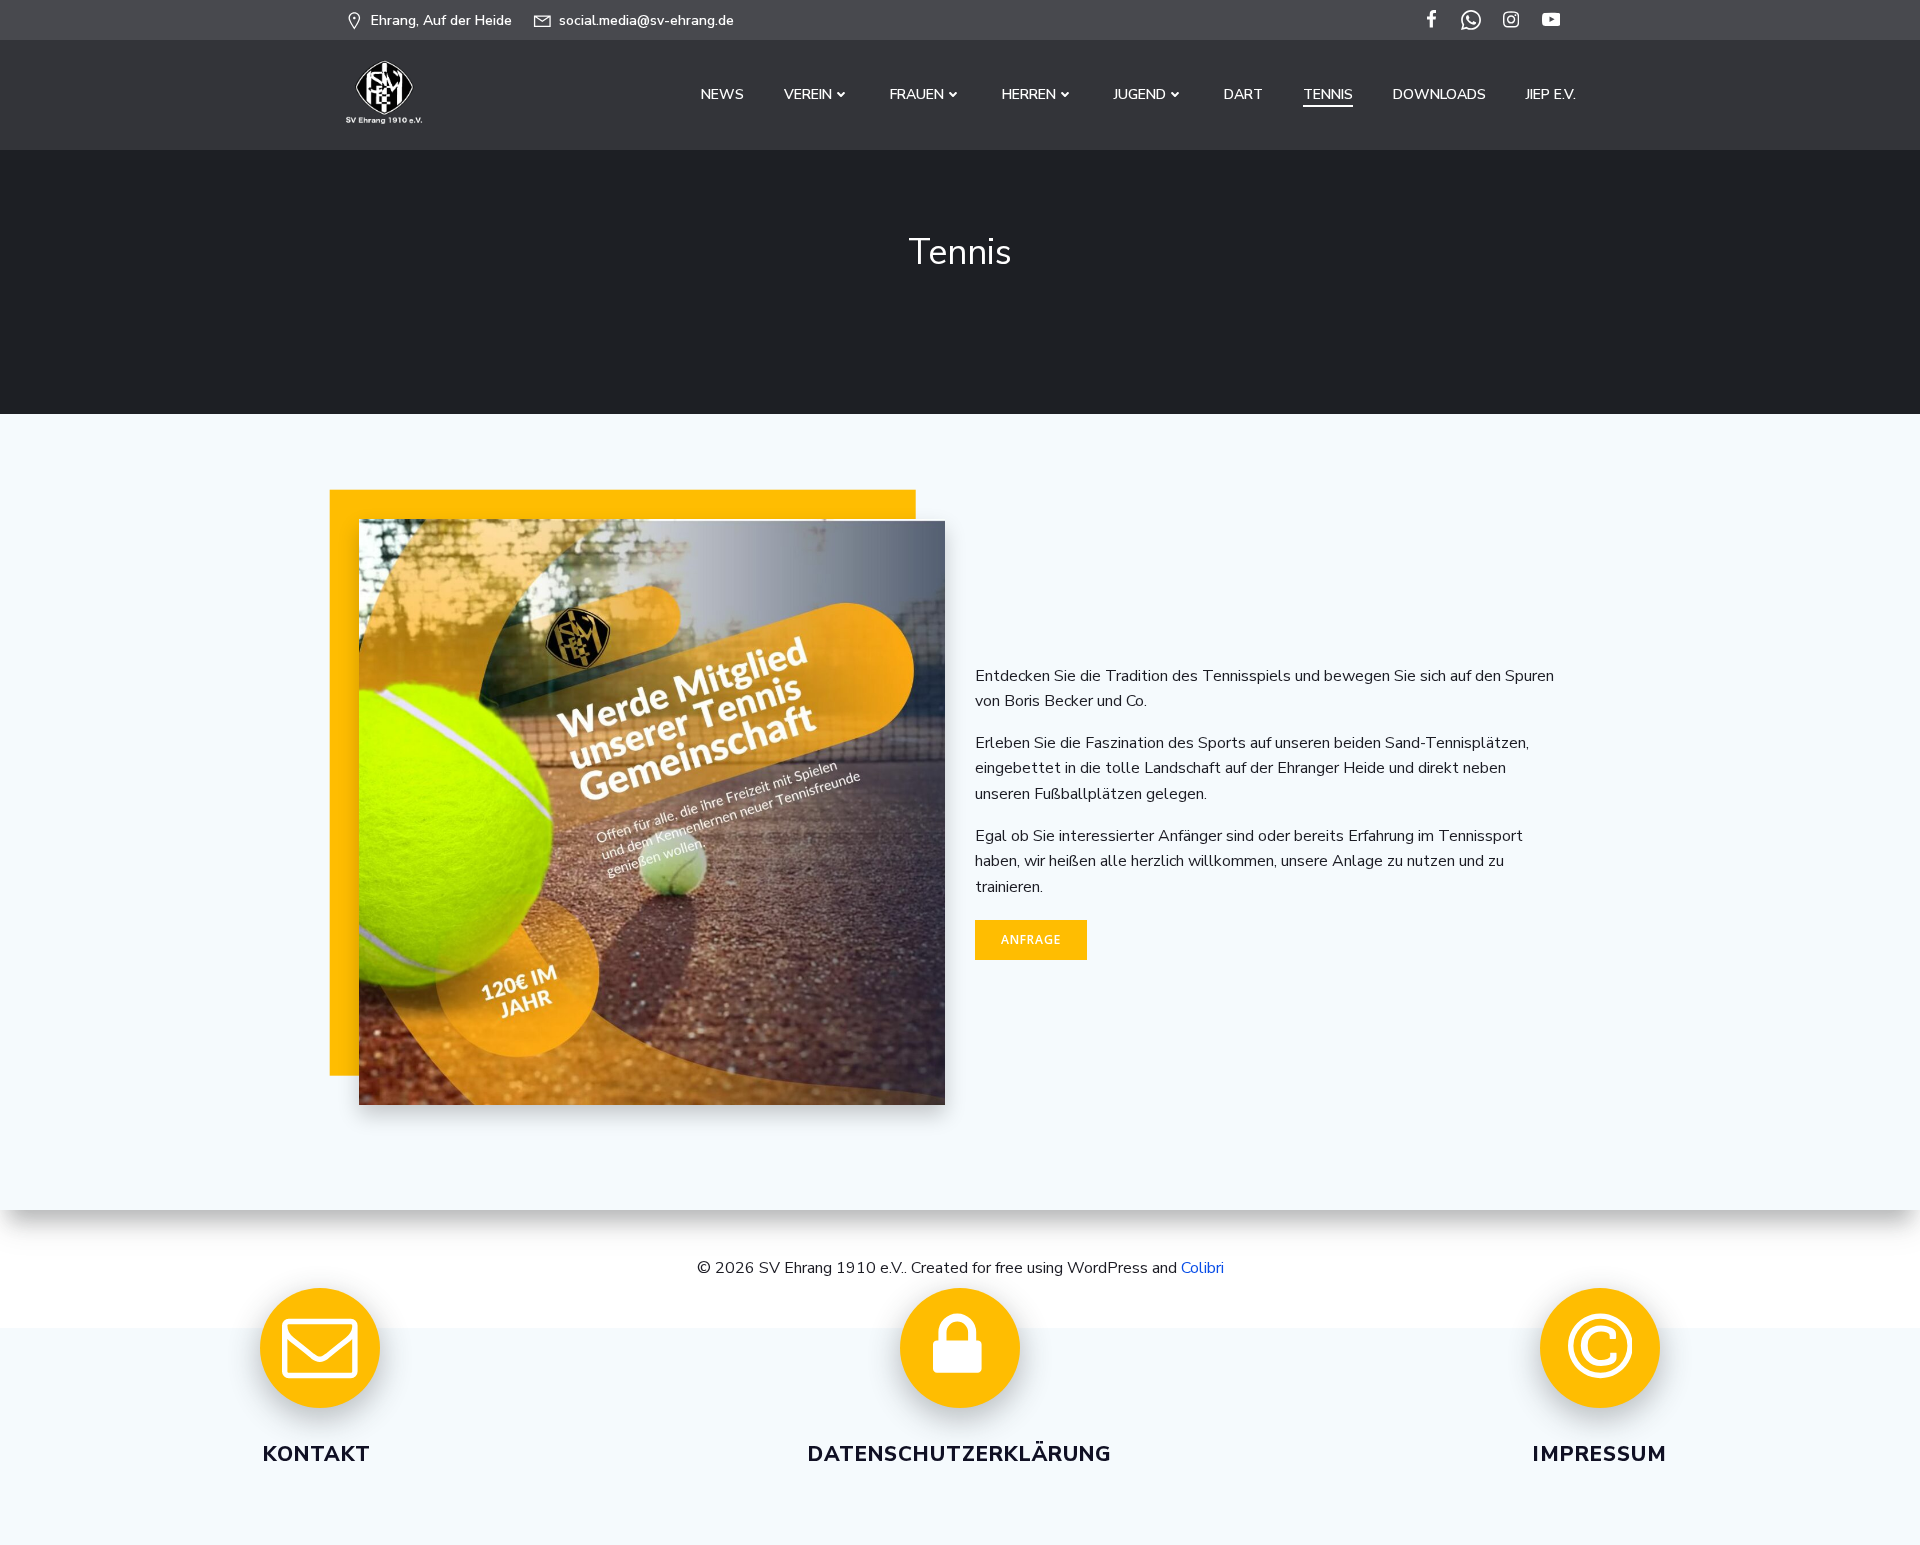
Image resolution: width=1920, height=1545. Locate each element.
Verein (808, 94)
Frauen (917, 94)
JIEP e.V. (1551, 94)
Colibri (1202, 1268)
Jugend (1140, 94)
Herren (1029, 94)
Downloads (1439, 94)
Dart (1243, 94)
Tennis (1328, 94)
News (722, 94)
